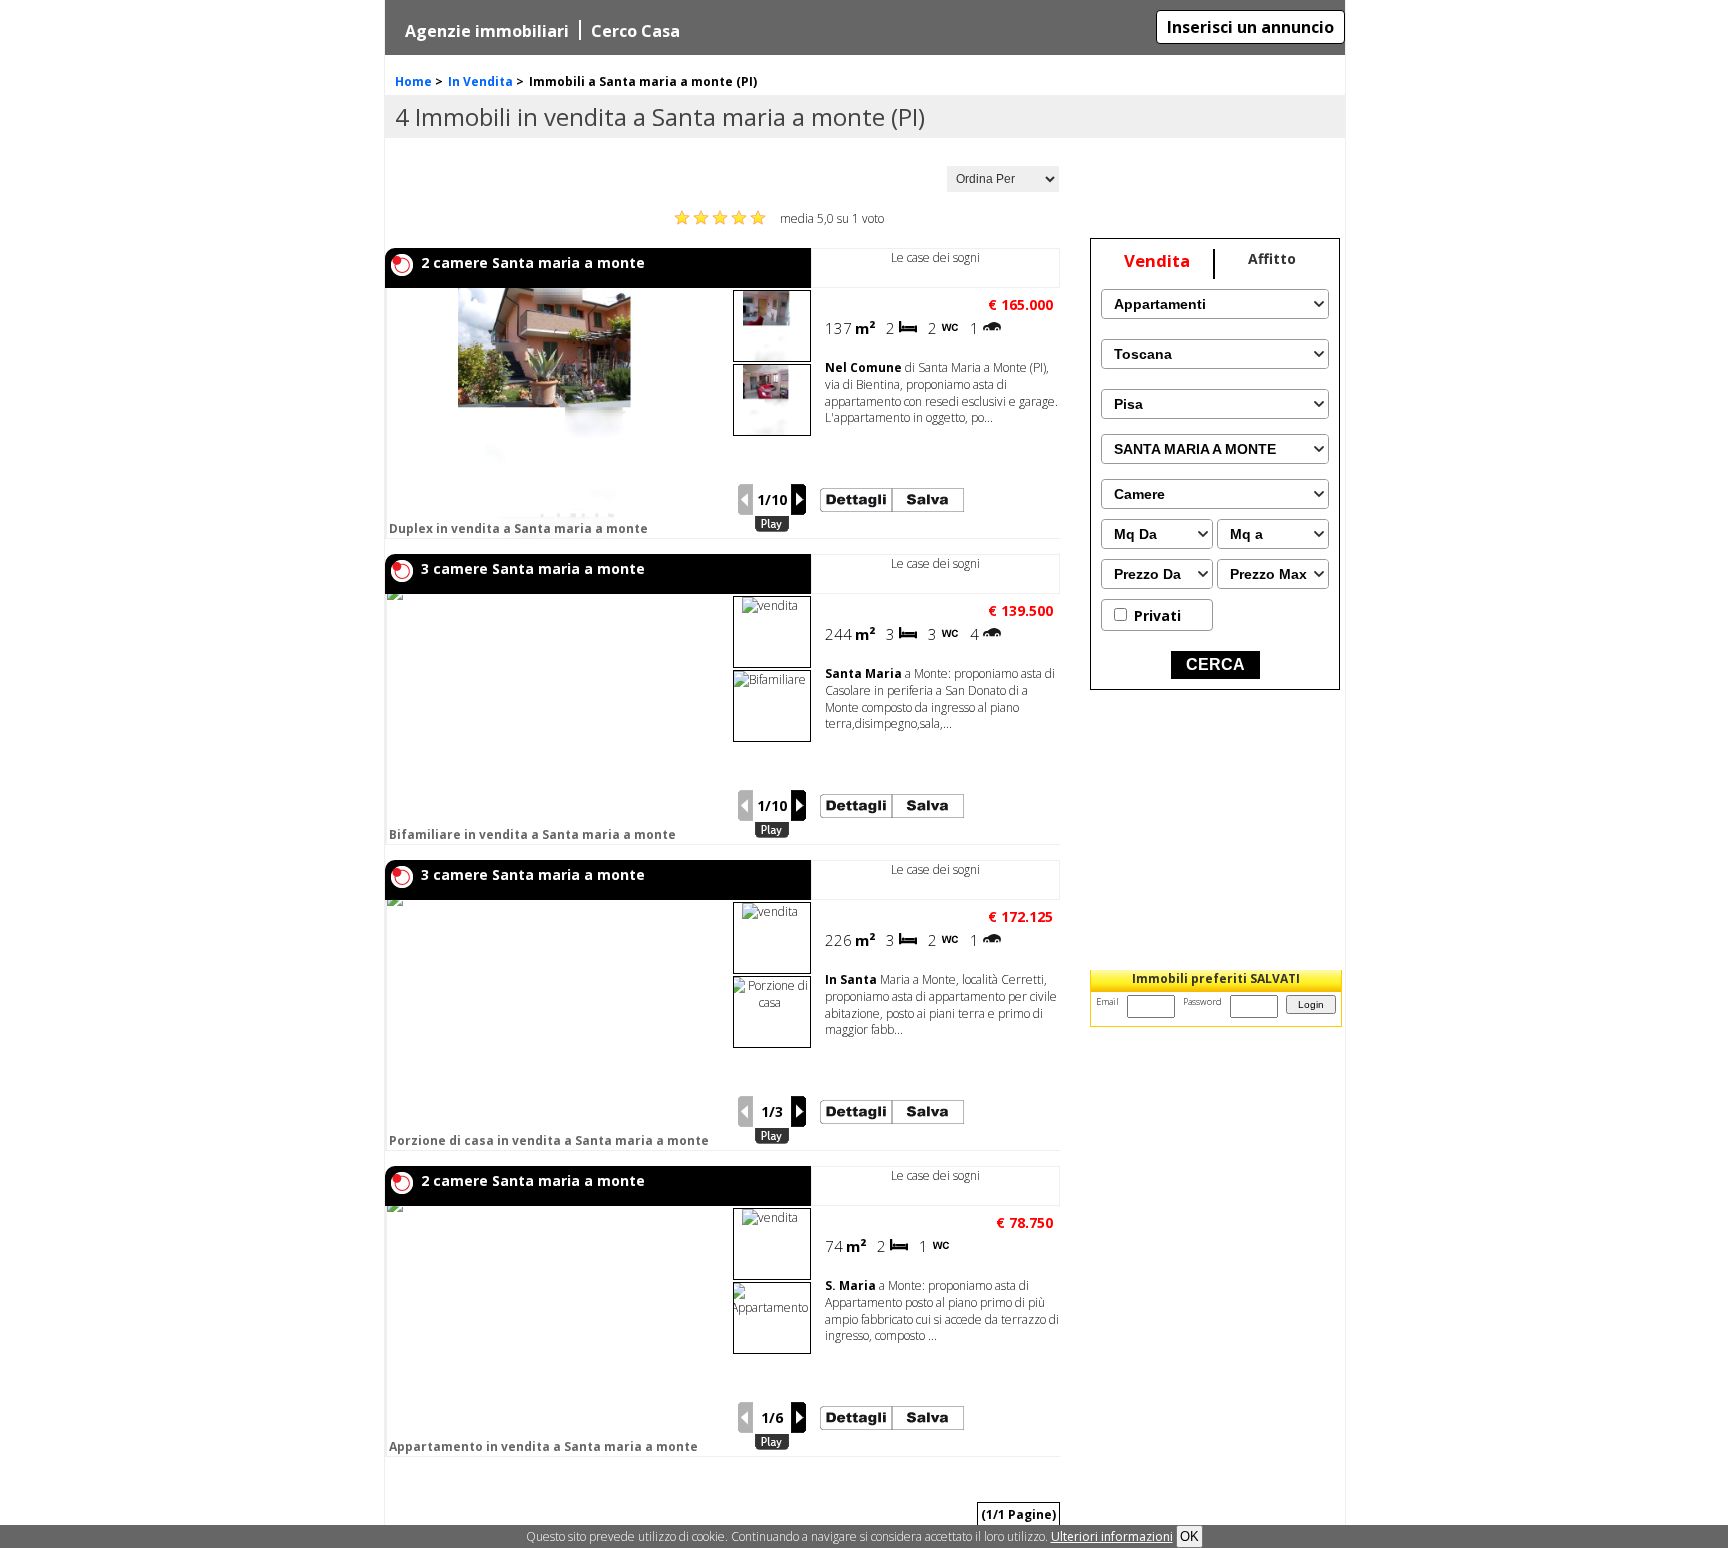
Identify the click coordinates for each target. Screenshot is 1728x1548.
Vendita (1157, 260)
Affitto (1272, 258)
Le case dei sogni (935, 257)
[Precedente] (745, 499)
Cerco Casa (635, 31)
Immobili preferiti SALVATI (1216, 978)
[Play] (772, 524)
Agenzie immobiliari (487, 31)
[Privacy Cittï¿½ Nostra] (1112, 1536)
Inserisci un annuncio (1250, 27)
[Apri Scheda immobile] (557, 413)
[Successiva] (799, 499)
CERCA (1215, 664)
